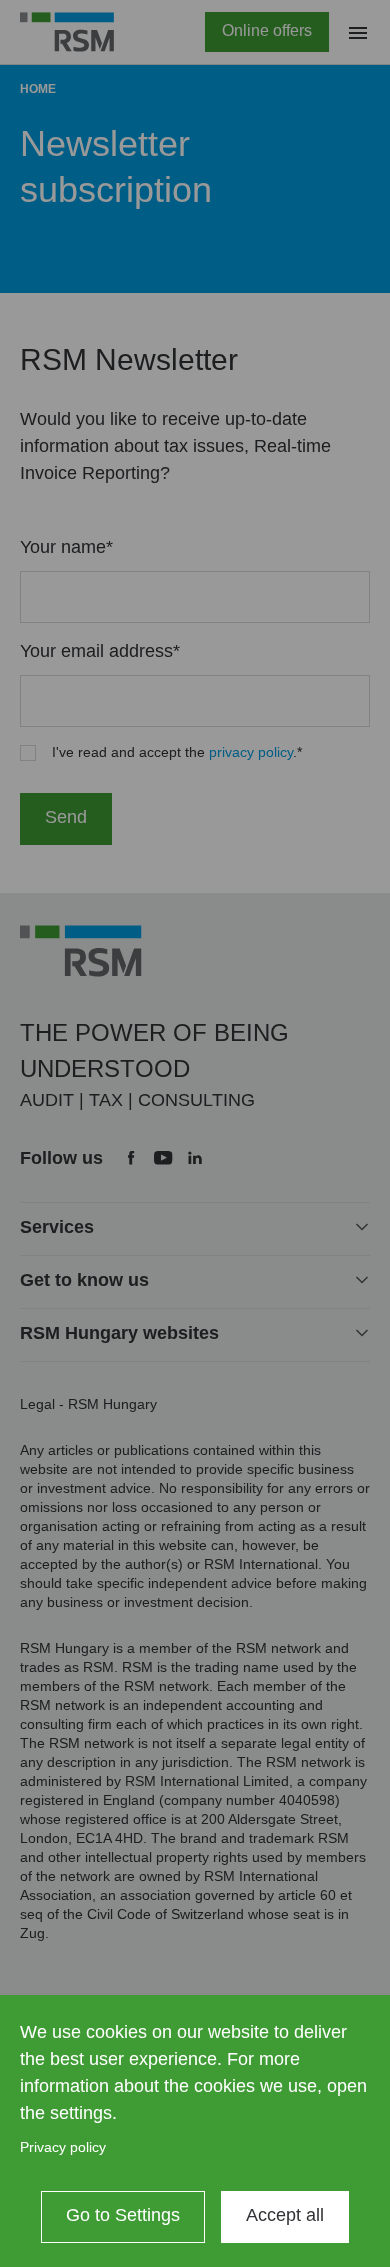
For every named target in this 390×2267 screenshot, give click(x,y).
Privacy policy (63, 2147)
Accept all (285, 2215)
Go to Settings (123, 2215)
